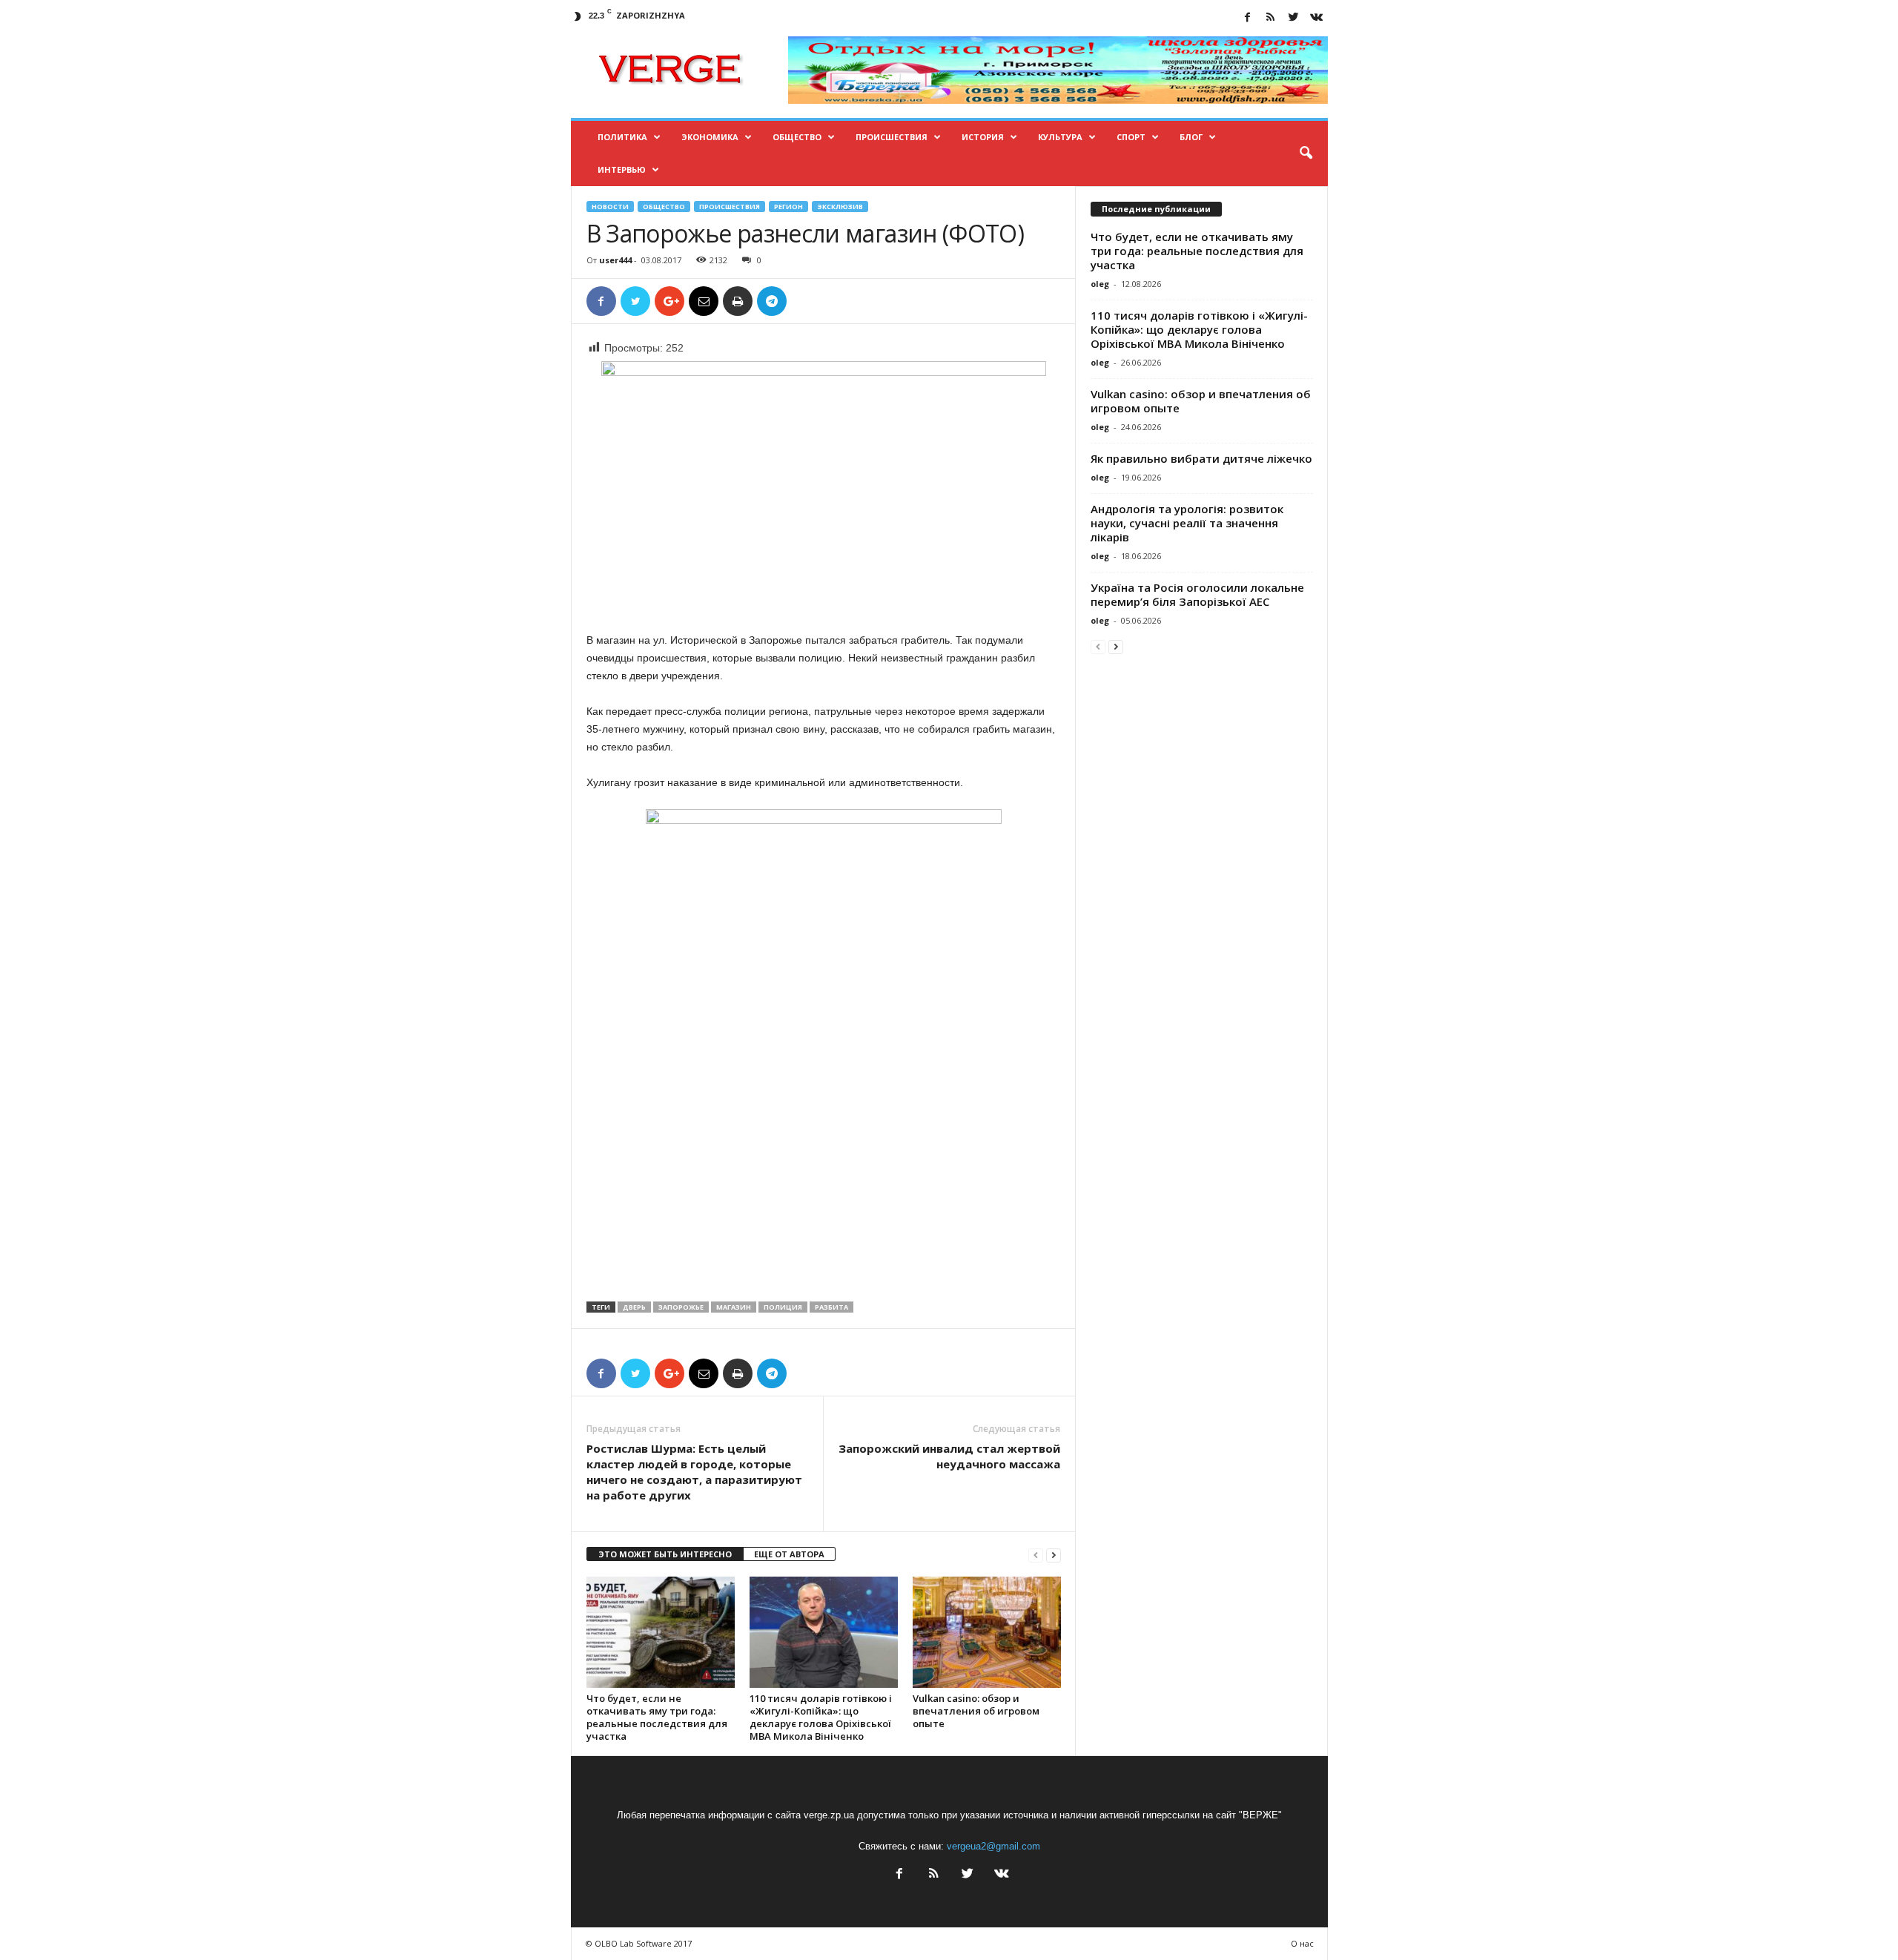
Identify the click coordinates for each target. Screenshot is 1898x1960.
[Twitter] (1294, 18)
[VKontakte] (1317, 18)
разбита (831, 1307)
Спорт (1131, 137)
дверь (634, 1307)
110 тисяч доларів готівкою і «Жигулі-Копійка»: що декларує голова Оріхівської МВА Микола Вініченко (821, 1717)
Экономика (710, 137)
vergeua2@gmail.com (993, 1846)
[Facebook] (1248, 18)
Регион (788, 207)
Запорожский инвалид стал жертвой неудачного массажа (949, 1456)
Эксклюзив (840, 207)
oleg (1100, 284)
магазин (734, 1307)
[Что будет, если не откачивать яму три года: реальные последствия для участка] (661, 1632)
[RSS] (1271, 18)
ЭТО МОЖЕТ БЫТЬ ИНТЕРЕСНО (665, 1554)
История (983, 137)
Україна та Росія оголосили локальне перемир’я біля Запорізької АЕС (1197, 594)
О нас (1302, 1943)
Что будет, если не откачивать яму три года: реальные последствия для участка (657, 1717)
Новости (610, 207)
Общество (797, 137)
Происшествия (892, 137)
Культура (1060, 137)
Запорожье (681, 1307)
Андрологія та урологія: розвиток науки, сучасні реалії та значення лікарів (1187, 523)
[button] (1306, 154)
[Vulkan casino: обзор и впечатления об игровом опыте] (987, 1632)
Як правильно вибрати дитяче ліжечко (1201, 458)
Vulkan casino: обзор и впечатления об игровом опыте (976, 1711)
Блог (1191, 137)
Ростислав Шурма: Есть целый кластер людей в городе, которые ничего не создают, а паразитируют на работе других (694, 1472)
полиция (783, 1307)
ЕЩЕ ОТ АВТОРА (789, 1554)
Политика (622, 137)
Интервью (622, 169)
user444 (615, 260)
